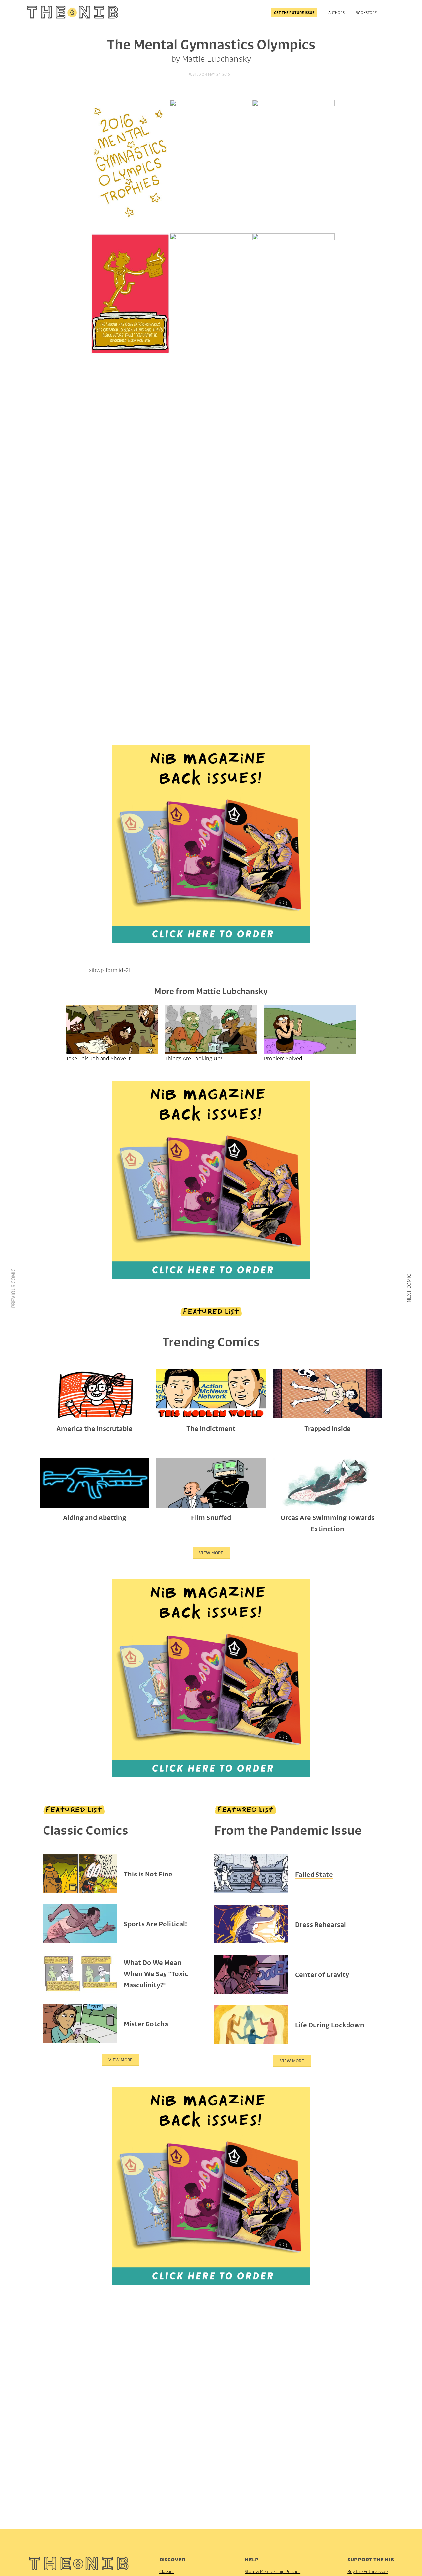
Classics (167, 2572)
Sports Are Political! (155, 1924)
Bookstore (366, 13)
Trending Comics (211, 1342)
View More (211, 1553)
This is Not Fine (148, 1874)
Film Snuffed (211, 1518)
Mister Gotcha (146, 2024)
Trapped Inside (328, 1429)
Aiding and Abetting (95, 1518)
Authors (336, 13)
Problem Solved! (284, 1058)
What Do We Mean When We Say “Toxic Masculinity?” (156, 1974)
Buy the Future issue (368, 2572)
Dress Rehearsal (320, 1925)
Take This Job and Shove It (98, 1058)
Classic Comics (86, 1830)
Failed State (314, 1875)
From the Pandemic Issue (288, 1830)
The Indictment (211, 1429)
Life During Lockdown (330, 2025)
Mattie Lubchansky (216, 59)
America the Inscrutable (94, 1429)
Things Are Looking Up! (193, 1058)
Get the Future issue (294, 13)
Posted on (209, 74)
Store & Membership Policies (272, 2572)
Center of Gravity (322, 1975)
